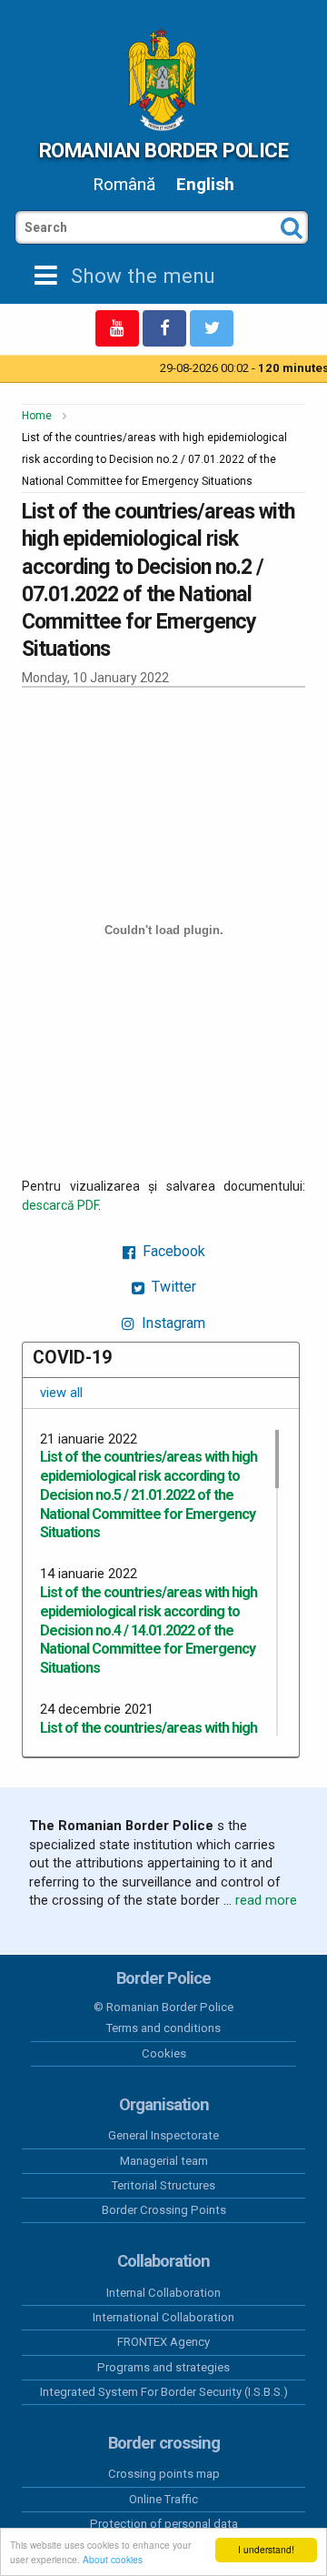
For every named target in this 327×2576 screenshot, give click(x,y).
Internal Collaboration (163, 2293)
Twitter (172, 1287)
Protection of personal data (164, 2524)
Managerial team (164, 2161)
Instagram (172, 1323)
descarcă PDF (60, 1205)
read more (266, 1900)
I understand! (266, 2549)
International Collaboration (163, 2317)
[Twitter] (212, 328)
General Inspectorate (163, 2135)
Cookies (164, 2053)
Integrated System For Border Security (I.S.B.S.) (164, 2392)
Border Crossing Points (164, 2210)
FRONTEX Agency (163, 2342)
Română (124, 184)
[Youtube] (117, 328)
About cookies (113, 2559)
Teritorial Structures (163, 2185)
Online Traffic (163, 2499)
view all (61, 1393)
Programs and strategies (163, 2367)
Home (37, 416)
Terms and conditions (163, 2028)
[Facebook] (164, 328)
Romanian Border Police (163, 150)
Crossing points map (164, 2474)
